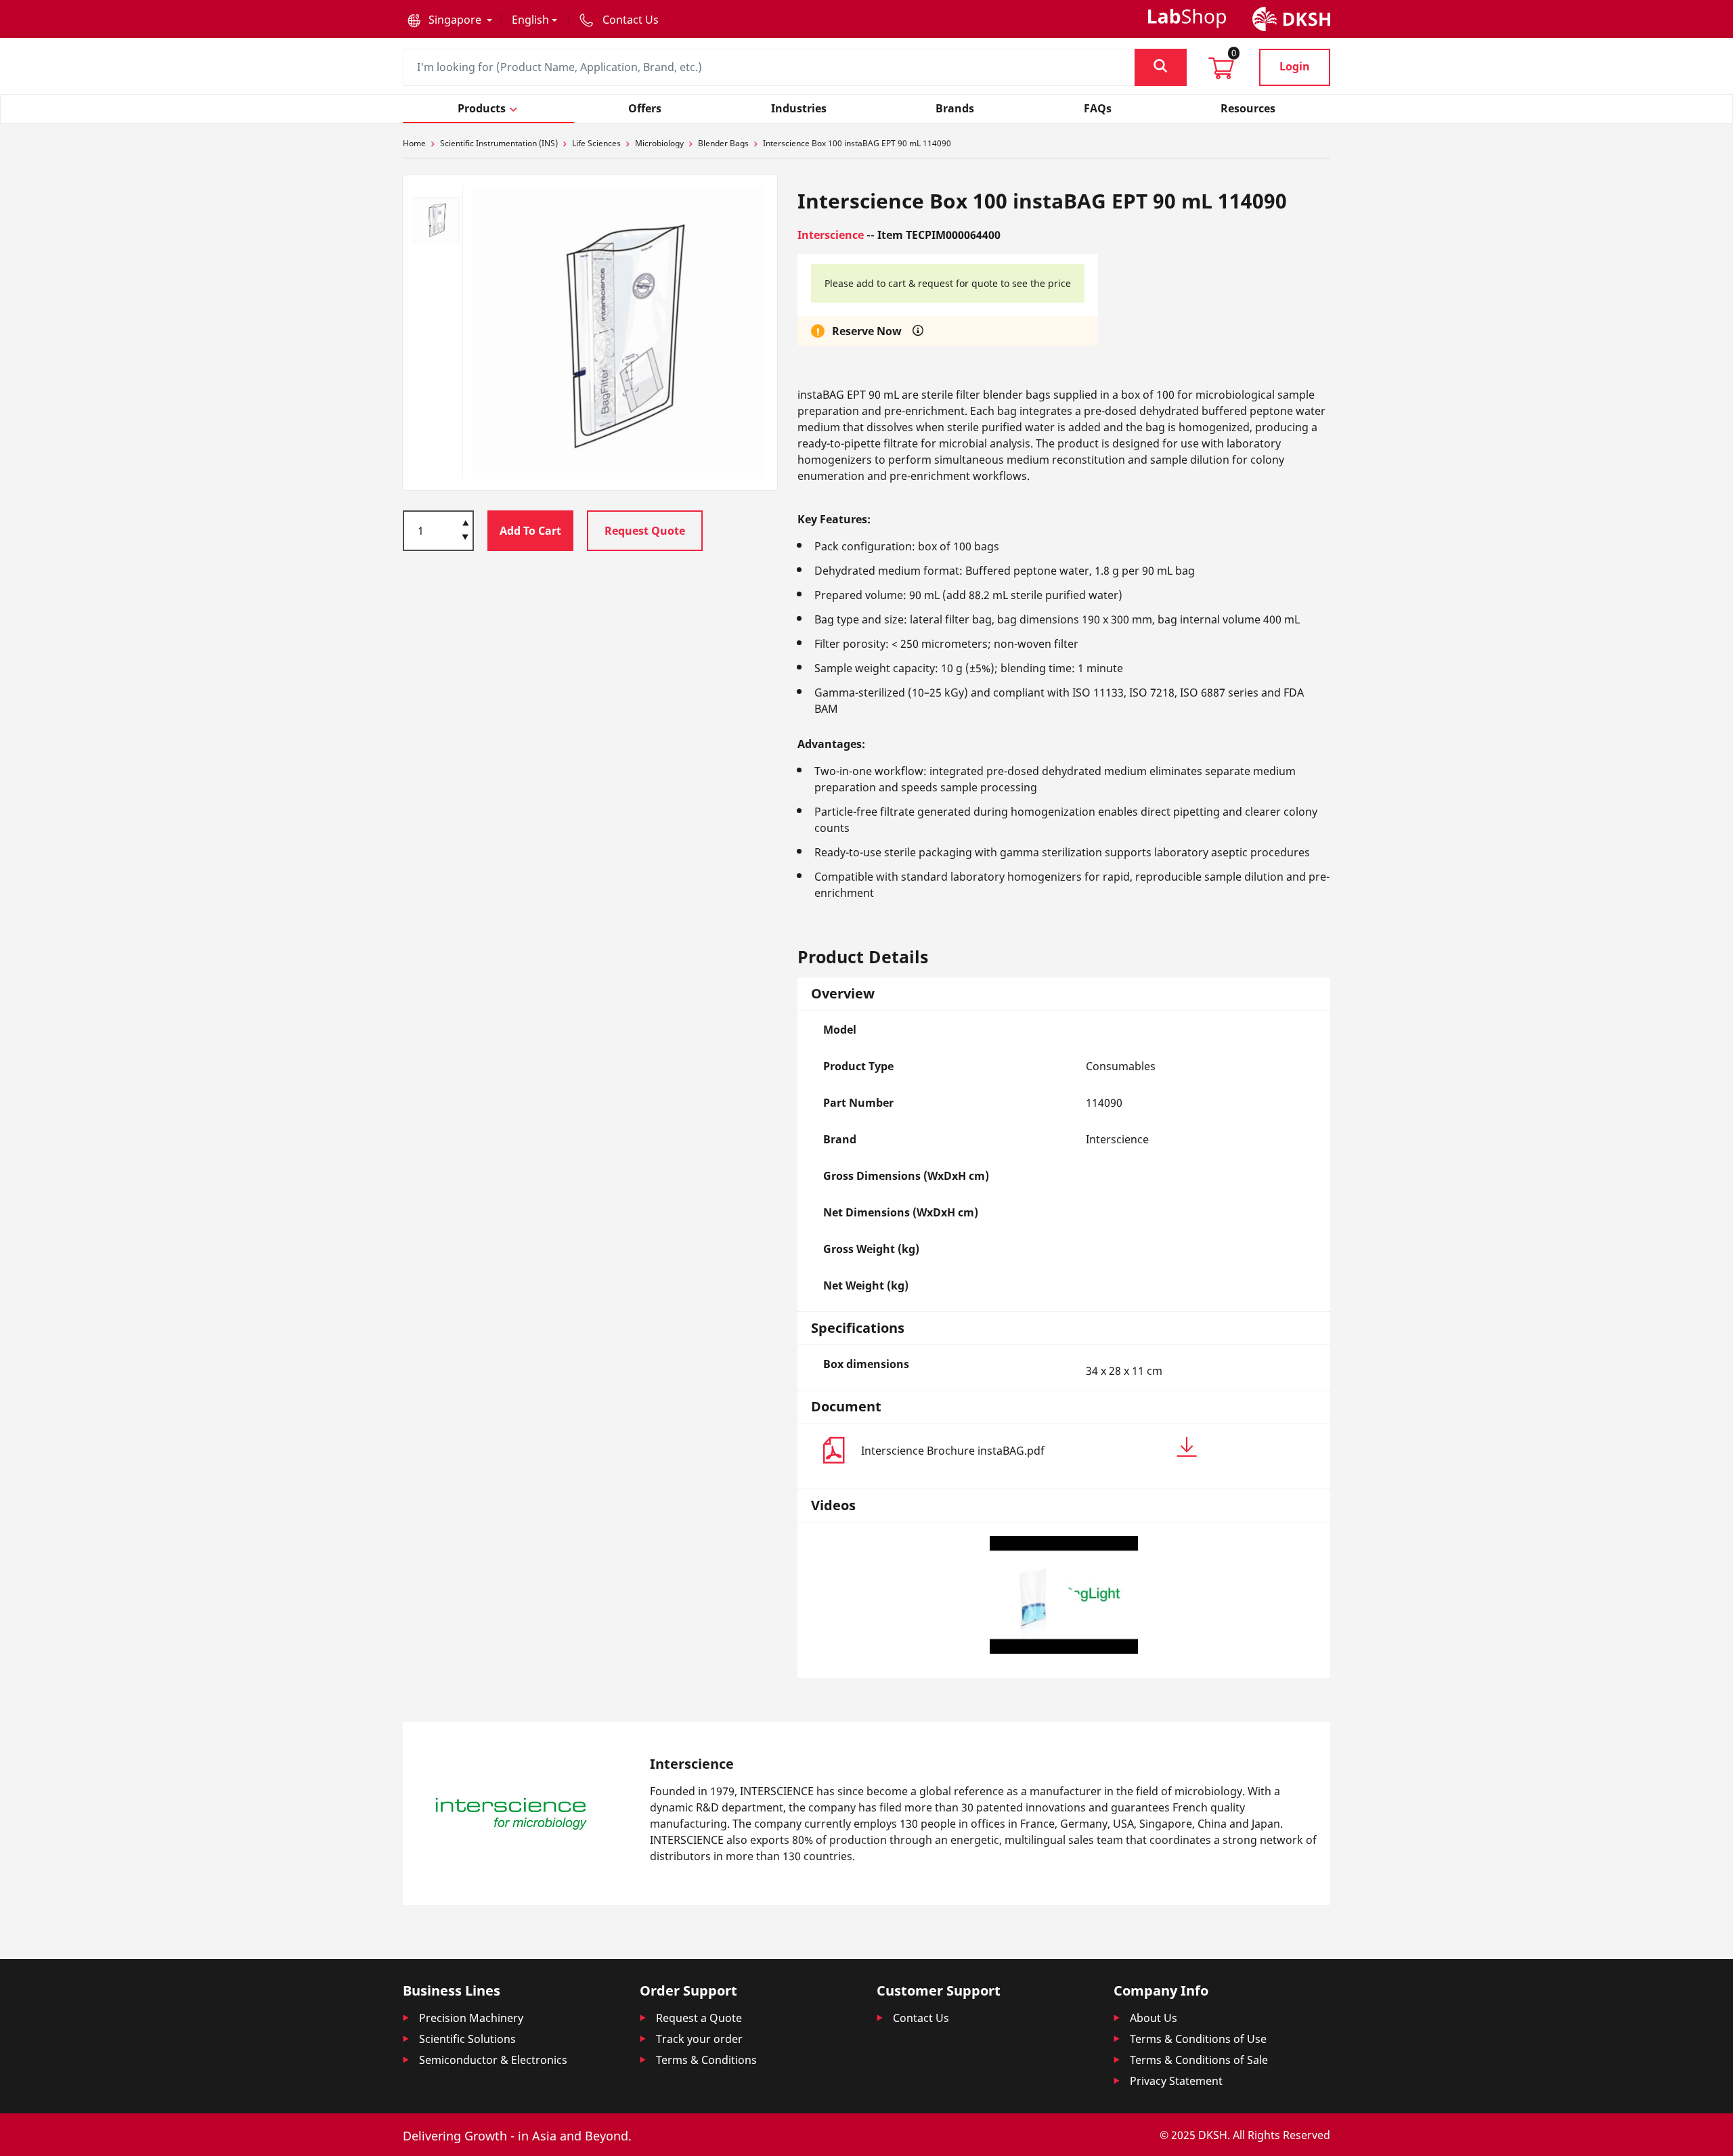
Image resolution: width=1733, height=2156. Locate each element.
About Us (1154, 2018)
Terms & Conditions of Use (1198, 2039)
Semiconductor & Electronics (493, 2060)
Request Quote (645, 531)
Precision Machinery (471, 2018)
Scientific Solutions (467, 2039)
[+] (465, 522)
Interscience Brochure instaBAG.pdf (953, 1451)
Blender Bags (723, 143)
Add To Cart (530, 531)
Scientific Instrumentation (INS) (499, 143)
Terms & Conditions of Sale (1199, 2060)
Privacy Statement (1176, 2081)
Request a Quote (699, 2018)
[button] (450, 20)
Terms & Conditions (706, 2060)
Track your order (699, 2039)
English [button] (530, 20)
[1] (465, 538)
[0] (1221, 72)
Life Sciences (596, 143)
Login (1295, 66)
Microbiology (659, 143)
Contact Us (921, 2018)
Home (414, 143)
